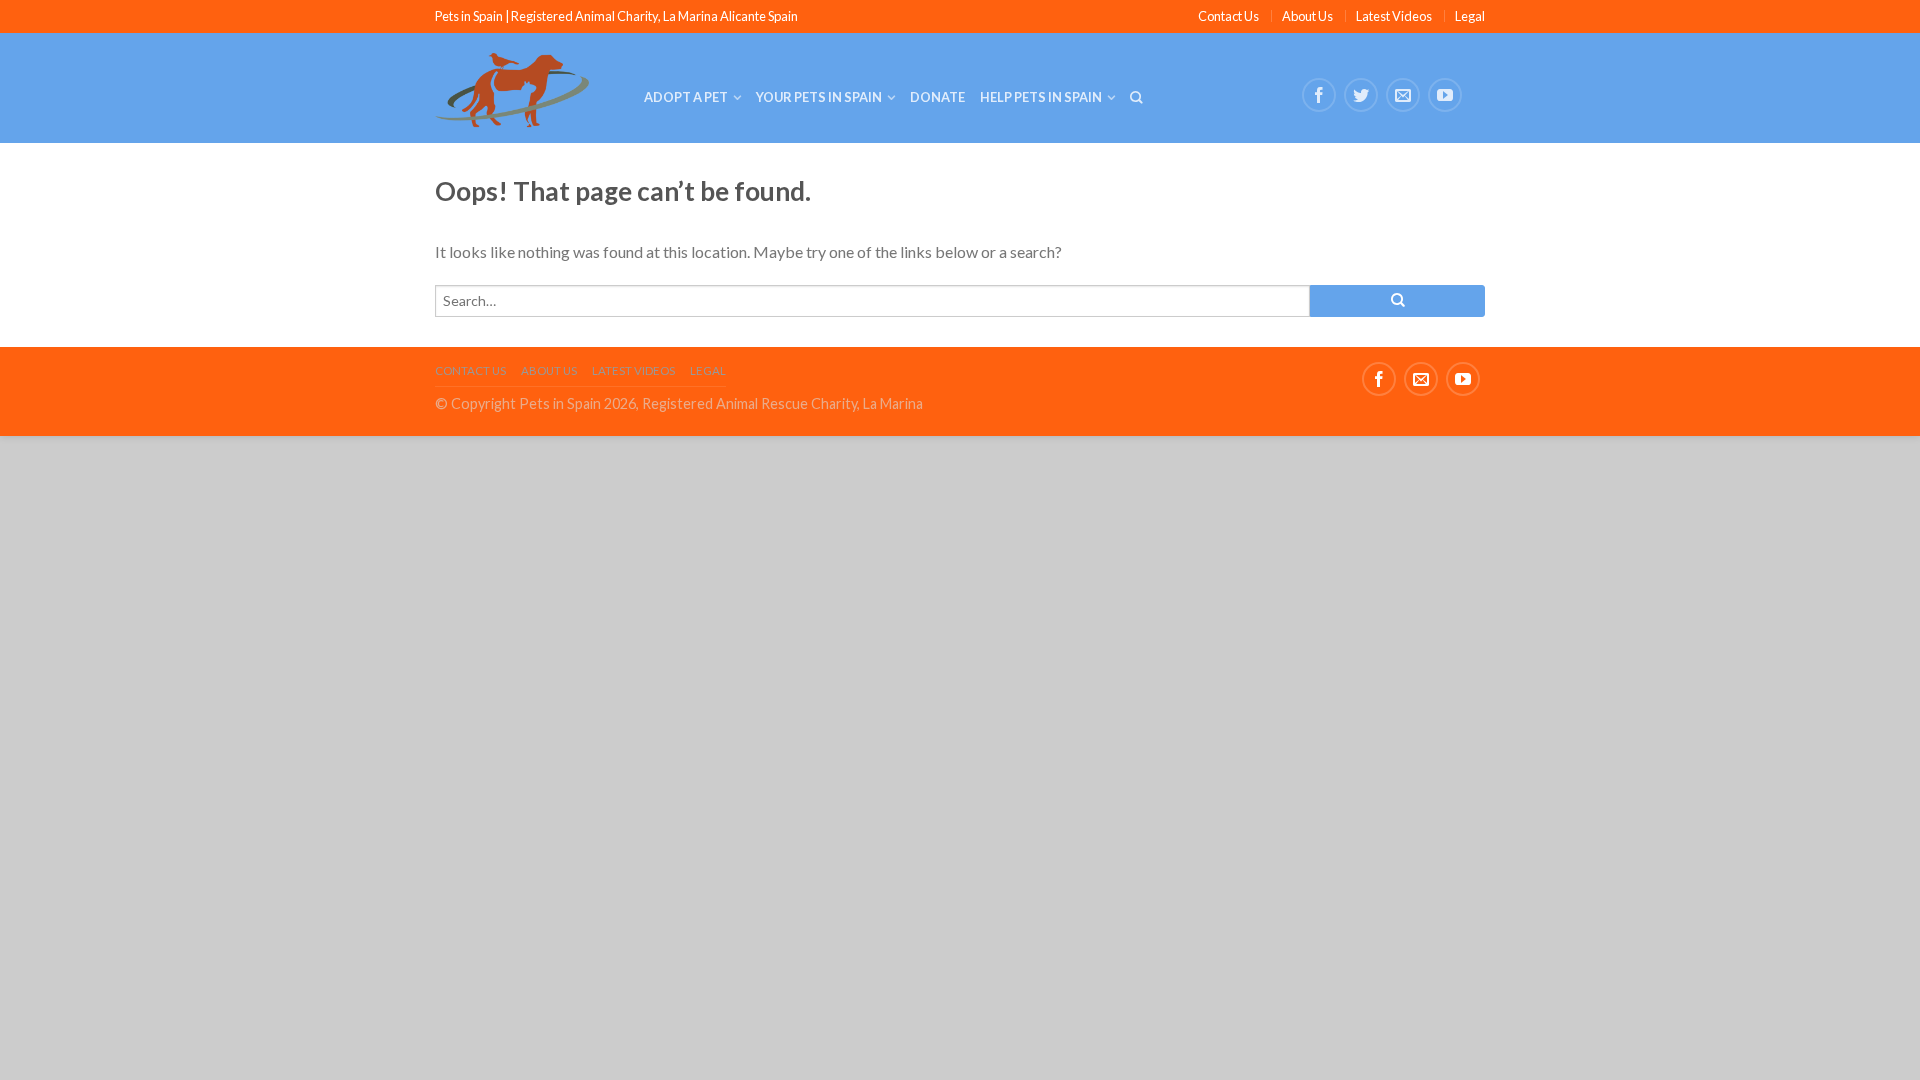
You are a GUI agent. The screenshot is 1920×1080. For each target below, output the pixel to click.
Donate (937, 97)
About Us (1307, 16)
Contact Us (1228, 16)
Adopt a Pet (686, 97)
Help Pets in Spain (1041, 97)
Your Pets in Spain (819, 97)
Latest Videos (1394, 16)
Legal (1470, 16)
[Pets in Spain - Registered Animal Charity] (524, 88)
